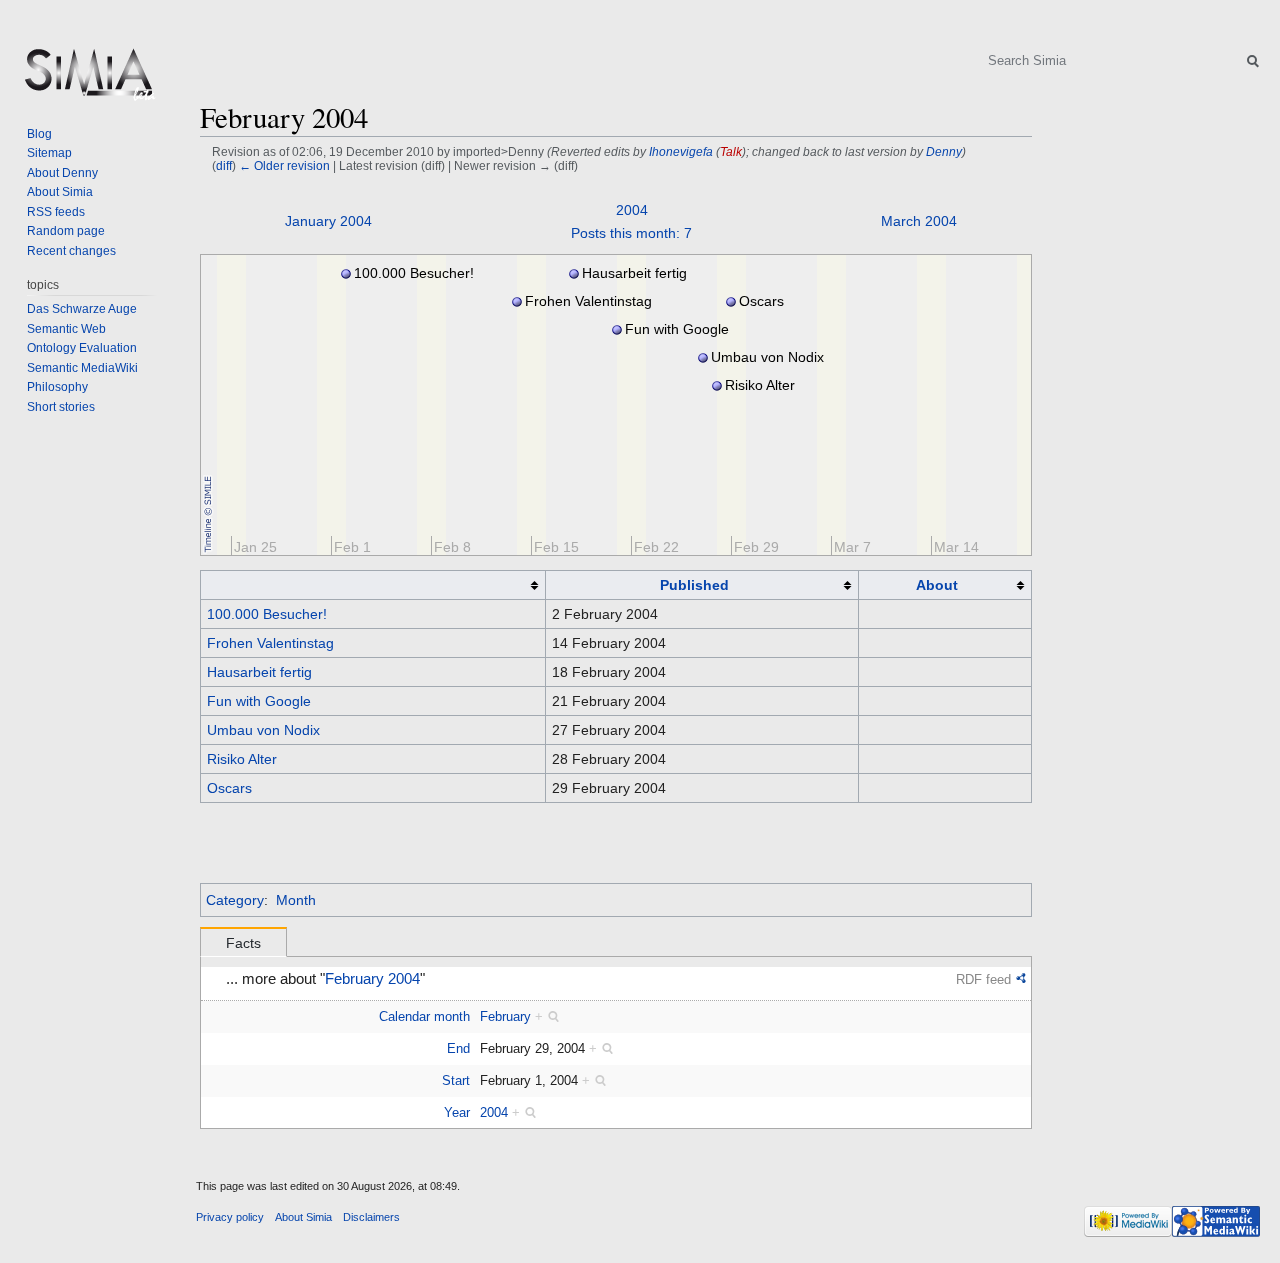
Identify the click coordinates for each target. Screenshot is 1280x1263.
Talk (731, 151)
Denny (944, 151)
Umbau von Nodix (263, 730)
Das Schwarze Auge (82, 309)
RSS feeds (56, 212)
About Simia (60, 192)
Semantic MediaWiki (82, 368)
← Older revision (284, 165)
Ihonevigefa (681, 151)
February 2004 (372, 979)
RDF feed (983, 979)
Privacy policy (230, 1217)
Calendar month (424, 1016)
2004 (632, 210)
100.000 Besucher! (267, 614)
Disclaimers (371, 1217)
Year (457, 1112)
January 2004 (328, 221)
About (937, 585)
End (458, 1048)
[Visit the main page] (88, 80)
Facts (243, 943)
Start (456, 1080)
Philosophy (57, 387)
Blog (39, 134)
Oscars (229, 788)
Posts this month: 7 (631, 233)
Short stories (61, 407)
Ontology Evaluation (82, 348)
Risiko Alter (242, 759)
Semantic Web (66, 329)
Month (296, 900)
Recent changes (71, 251)
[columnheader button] (373, 585)
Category (235, 900)
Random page (66, 231)
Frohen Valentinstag (270, 643)
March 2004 (919, 221)
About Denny (62, 173)
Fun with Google (259, 701)
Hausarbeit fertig (259, 672)
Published (694, 585)
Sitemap (49, 153)
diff (224, 165)
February (505, 1016)
